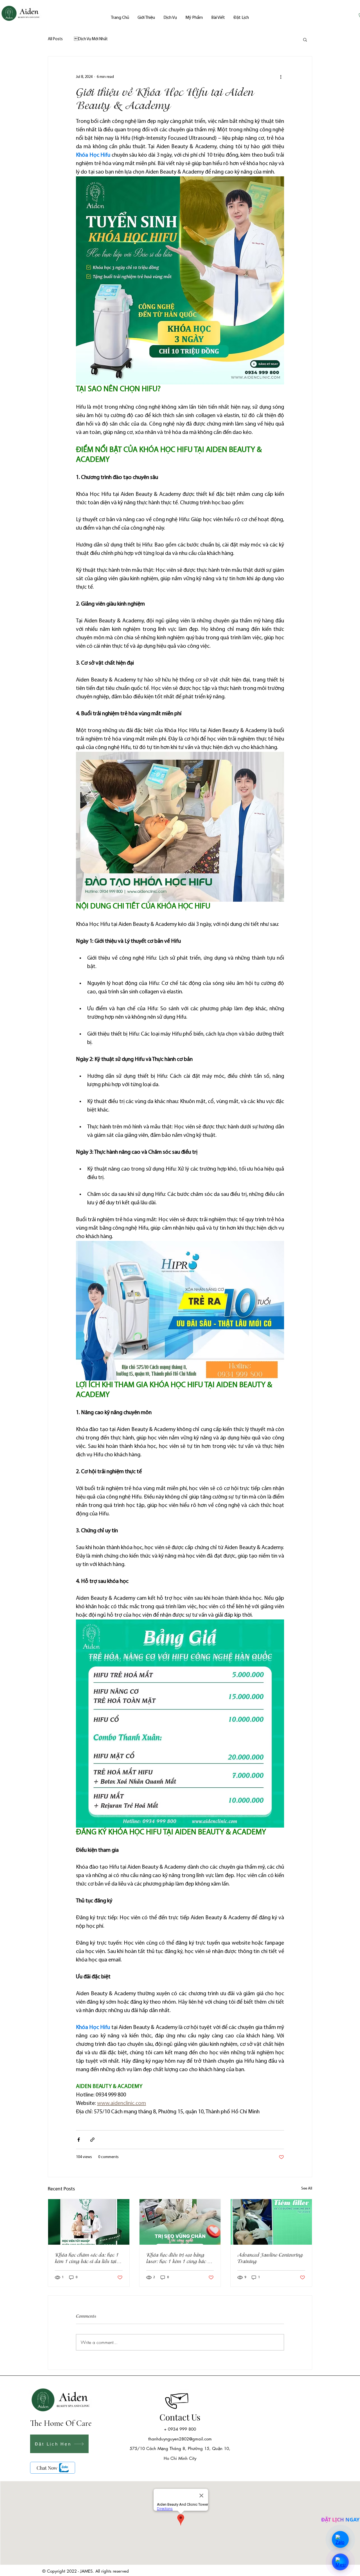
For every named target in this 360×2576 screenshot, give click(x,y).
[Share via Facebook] (79, 2140)
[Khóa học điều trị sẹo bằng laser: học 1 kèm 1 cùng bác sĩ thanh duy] (180, 2222)
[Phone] (171, 2403)
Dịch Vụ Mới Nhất (91, 39)
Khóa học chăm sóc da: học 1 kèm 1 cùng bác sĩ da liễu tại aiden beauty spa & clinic (87, 2258)
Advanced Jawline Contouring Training (270, 2258)
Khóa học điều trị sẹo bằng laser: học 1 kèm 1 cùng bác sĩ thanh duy (179, 2258)
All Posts (55, 39)
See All (307, 2189)
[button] (305, 39)
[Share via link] (92, 2140)
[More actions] (281, 77)
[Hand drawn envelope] (180, 2397)
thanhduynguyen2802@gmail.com (180, 2439)
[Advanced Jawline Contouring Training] (271, 2222)
